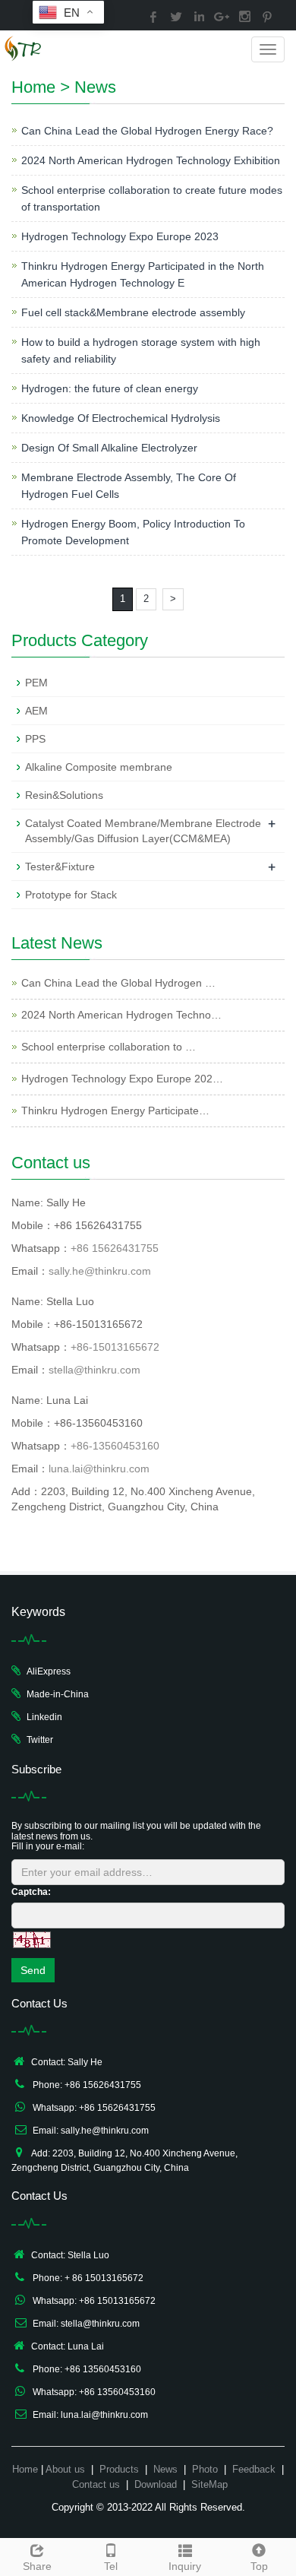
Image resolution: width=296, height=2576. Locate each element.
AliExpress (49, 1671)
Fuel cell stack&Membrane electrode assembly (133, 312)
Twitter (40, 1740)
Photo (205, 2469)
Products (119, 2469)
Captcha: (31, 1892)
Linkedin (44, 1717)
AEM (36, 711)
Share (37, 2566)
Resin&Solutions (64, 795)
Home (33, 87)
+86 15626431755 (115, 1248)
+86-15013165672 (115, 1347)
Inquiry (185, 2566)
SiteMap (209, 2484)
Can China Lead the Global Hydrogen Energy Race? (147, 131)
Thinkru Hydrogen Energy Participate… (115, 1111)
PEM (36, 683)
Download (156, 2484)
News (95, 87)
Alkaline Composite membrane (99, 767)
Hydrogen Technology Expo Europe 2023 (120, 236)
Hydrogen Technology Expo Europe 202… (122, 1079)
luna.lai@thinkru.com (99, 1469)
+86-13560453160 (115, 1446)
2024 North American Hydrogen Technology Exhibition (151, 160)
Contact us (96, 2484)
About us (65, 2469)
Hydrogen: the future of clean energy (110, 388)
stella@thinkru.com (94, 1370)
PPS (35, 739)
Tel (111, 2566)
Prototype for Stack (71, 895)
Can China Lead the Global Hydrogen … (118, 983)
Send (33, 1970)
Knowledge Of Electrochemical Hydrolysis (121, 418)
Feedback (254, 2469)
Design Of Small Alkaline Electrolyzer (109, 448)
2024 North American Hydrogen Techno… (121, 1015)
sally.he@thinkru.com (100, 1271)
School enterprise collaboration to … (109, 1047)
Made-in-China (58, 1694)
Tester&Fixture (60, 867)
